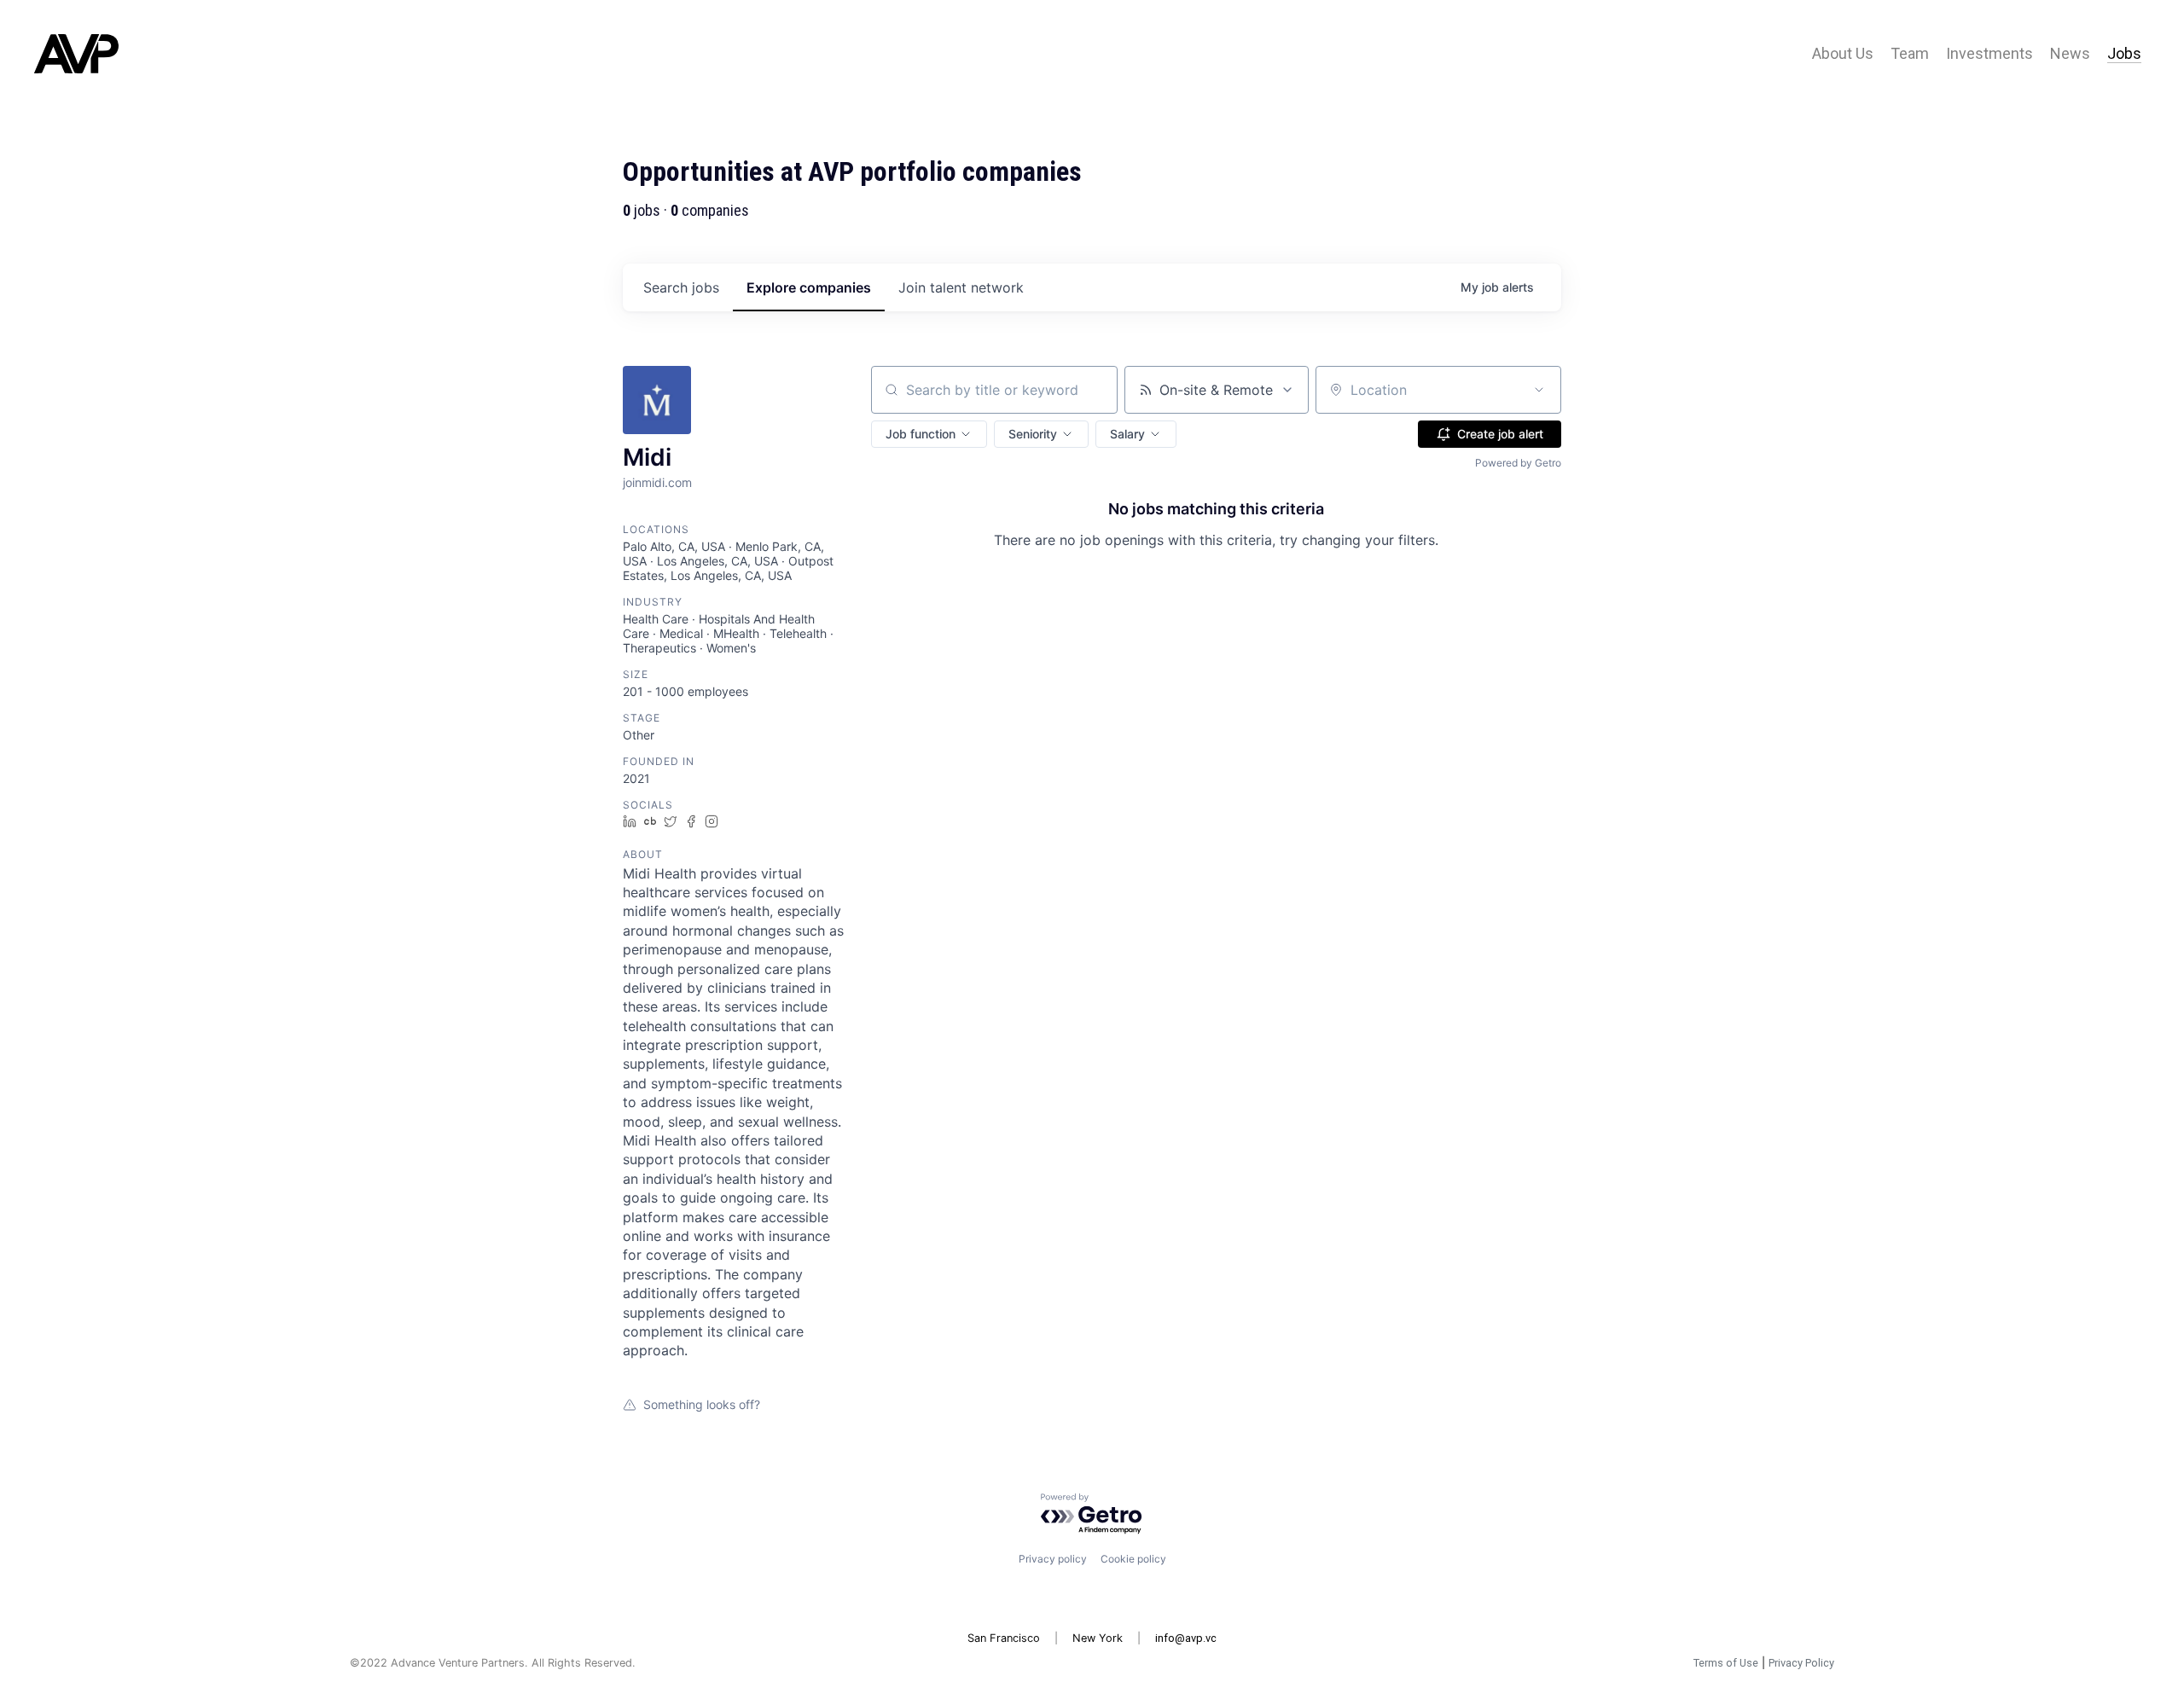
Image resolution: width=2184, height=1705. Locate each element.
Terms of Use (1726, 1663)
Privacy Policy (1801, 1663)
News (2070, 54)
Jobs (2124, 54)
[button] (929, 434)
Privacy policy (1053, 1559)
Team (1910, 54)
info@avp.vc (1186, 1638)
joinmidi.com (657, 482)
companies (809, 287)
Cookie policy (1133, 1559)
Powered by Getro (1518, 463)
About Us (1843, 54)
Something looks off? (702, 1404)
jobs (681, 287)
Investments (1989, 54)
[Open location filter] (1539, 390)
